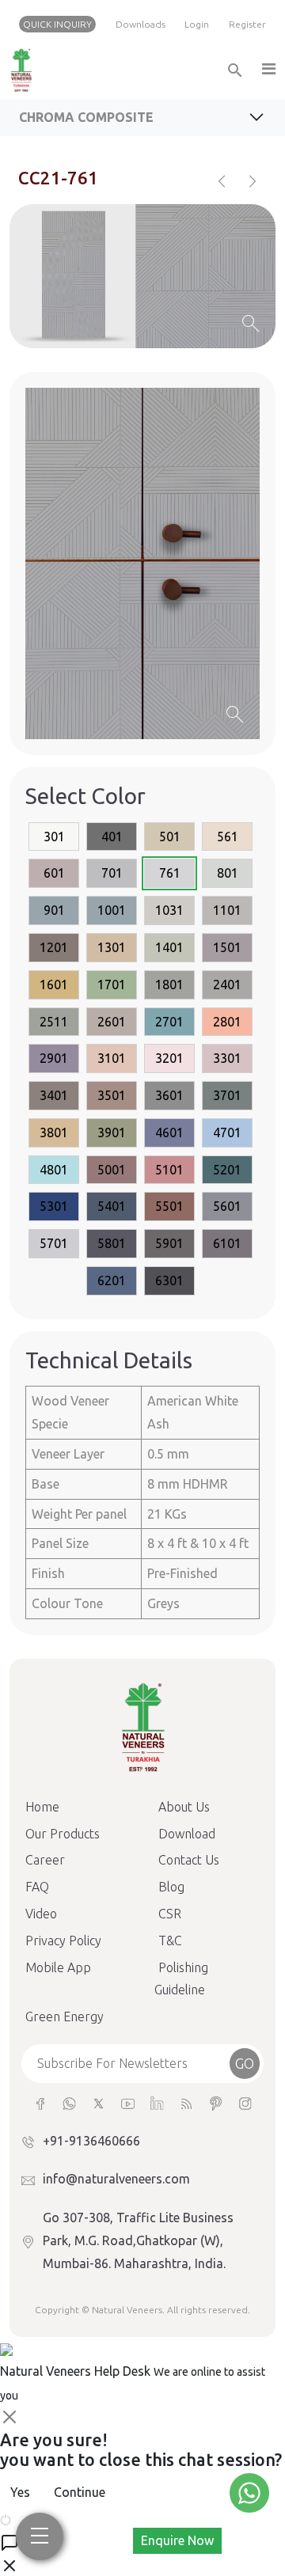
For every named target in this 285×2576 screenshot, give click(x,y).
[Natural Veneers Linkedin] (157, 2102)
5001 (112, 1170)
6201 (112, 1280)
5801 (112, 1243)
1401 (169, 947)
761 (170, 873)
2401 (227, 984)
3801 (54, 1132)
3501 (112, 1095)
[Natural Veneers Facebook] (40, 2102)
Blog (171, 1887)
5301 (54, 1206)
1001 (112, 910)
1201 (54, 947)
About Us (184, 1807)
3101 (112, 1058)
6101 (227, 1243)
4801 (54, 1170)
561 (228, 837)
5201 (227, 1170)
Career (45, 1860)
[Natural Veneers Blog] (186, 2102)
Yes (20, 2492)
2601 (112, 1022)
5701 (54, 1243)
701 (112, 873)
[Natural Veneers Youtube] (128, 2102)
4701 (227, 1132)
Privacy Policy (63, 1941)
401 (112, 837)
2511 (54, 1022)
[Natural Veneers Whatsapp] (69, 2102)
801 (228, 873)
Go (245, 2063)
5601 (227, 1206)
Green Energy (65, 2016)
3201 (169, 1058)
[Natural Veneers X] (99, 2102)
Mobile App (58, 1967)
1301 (112, 947)
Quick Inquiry (57, 24)
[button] (268, 70)
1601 (54, 984)
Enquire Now (177, 2540)
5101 (169, 1170)
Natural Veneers (127, 2310)
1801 (169, 984)
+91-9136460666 (91, 2141)
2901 (54, 1058)
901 (54, 910)
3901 (112, 1132)
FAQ (37, 1887)
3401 (54, 1095)
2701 (169, 1022)
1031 (169, 910)
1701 (112, 984)
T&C (170, 1941)
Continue (80, 2492)
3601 (169, 1095)
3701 (227, 1095)
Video (41, 1914)
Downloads (141, 24)
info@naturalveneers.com (116, 2179)
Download (187, 1834)
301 (54, 837)
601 (54, 873)
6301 (169, 1280)
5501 (169, 1206)
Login (197, 24)
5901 (169, 1243)
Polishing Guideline (181, 1979)
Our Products (63, 1834)
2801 (227, 1022)
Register (247, 24)
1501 (227, 947)
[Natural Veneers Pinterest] (216, 2102)
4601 (169, 1132)
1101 (227, 910)
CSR (170, 1914)
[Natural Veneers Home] (142, 1726)
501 (170, 837)
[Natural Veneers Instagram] (245, 2102)
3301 (227, 1058)
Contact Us (189, 1860)
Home (42, 1807)
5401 (112, 1206)
